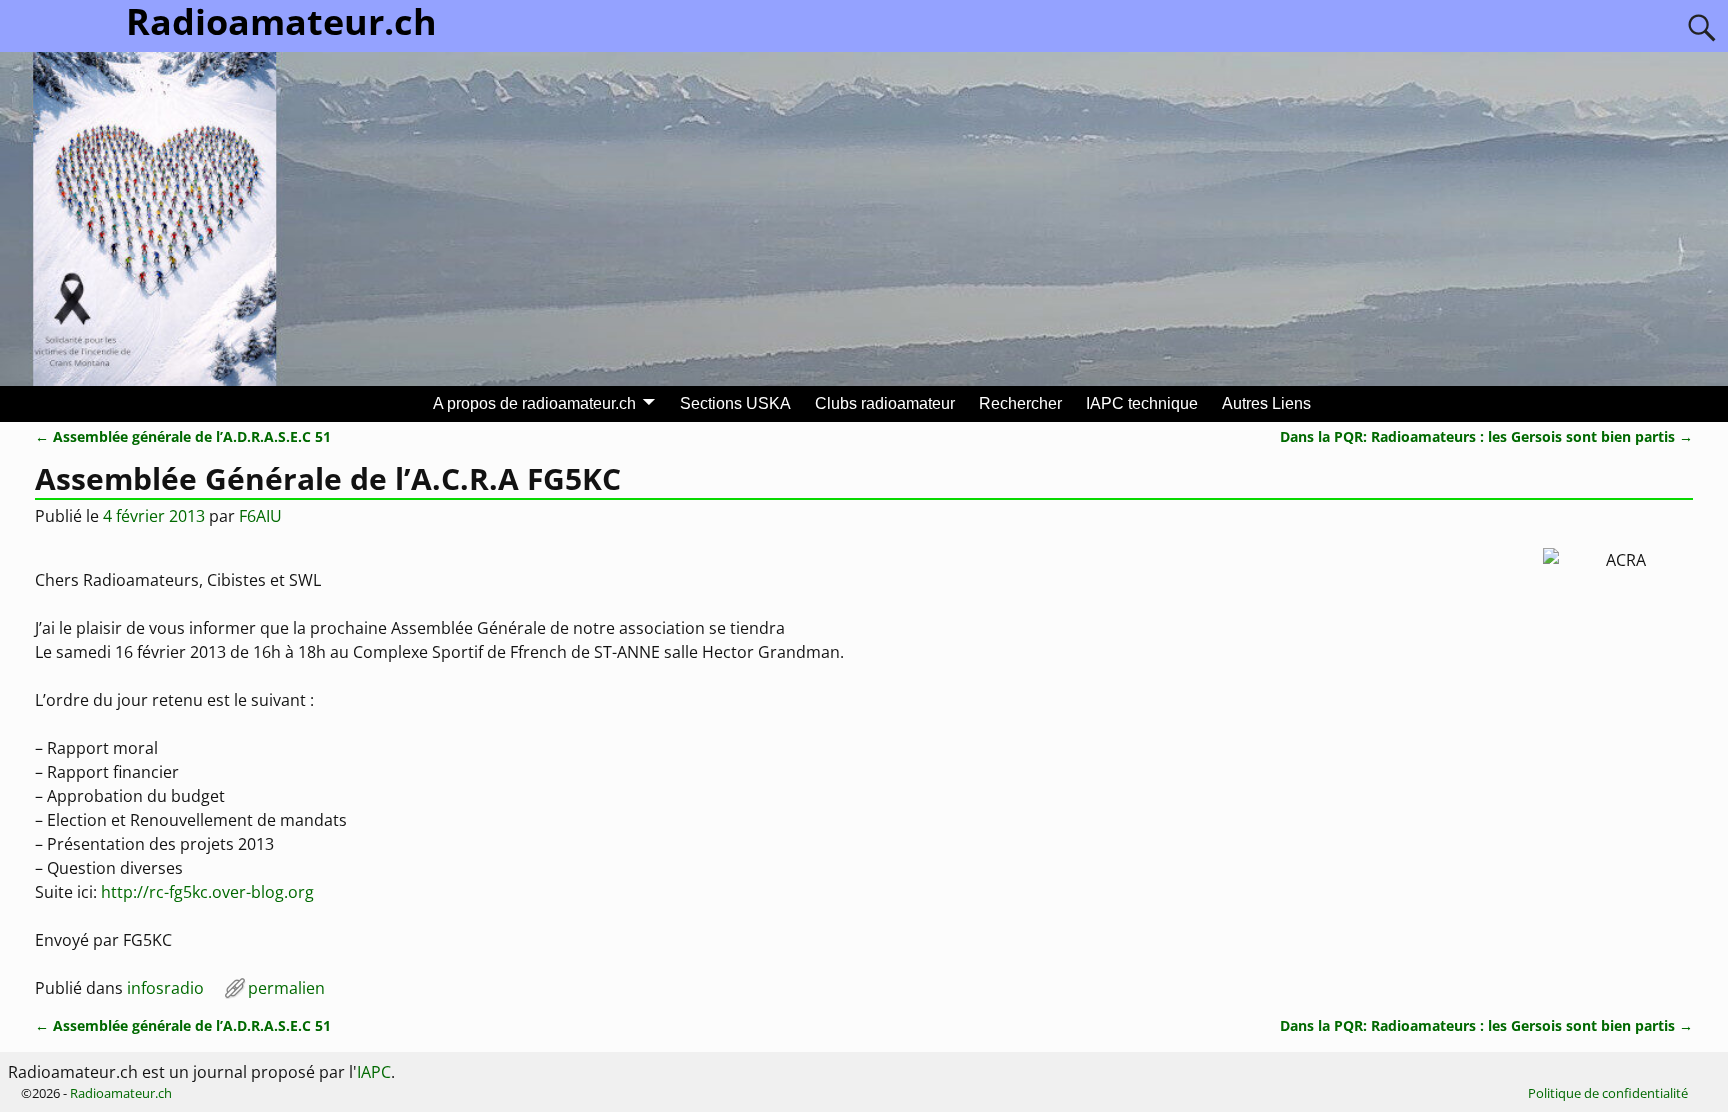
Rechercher (1020, 403)
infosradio (165, 988)
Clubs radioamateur (885, 403)
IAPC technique (1142, 403)
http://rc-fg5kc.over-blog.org (207, 892)
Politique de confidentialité (1608, 1093)
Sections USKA (735, 403)
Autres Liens (1266, 403)
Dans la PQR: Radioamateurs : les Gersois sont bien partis (1486, 436)
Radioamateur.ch (121, 1093)
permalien (286, 988)
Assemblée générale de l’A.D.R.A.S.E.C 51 (183, 436)
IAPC (374, 1072)
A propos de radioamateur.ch (534, 403)
